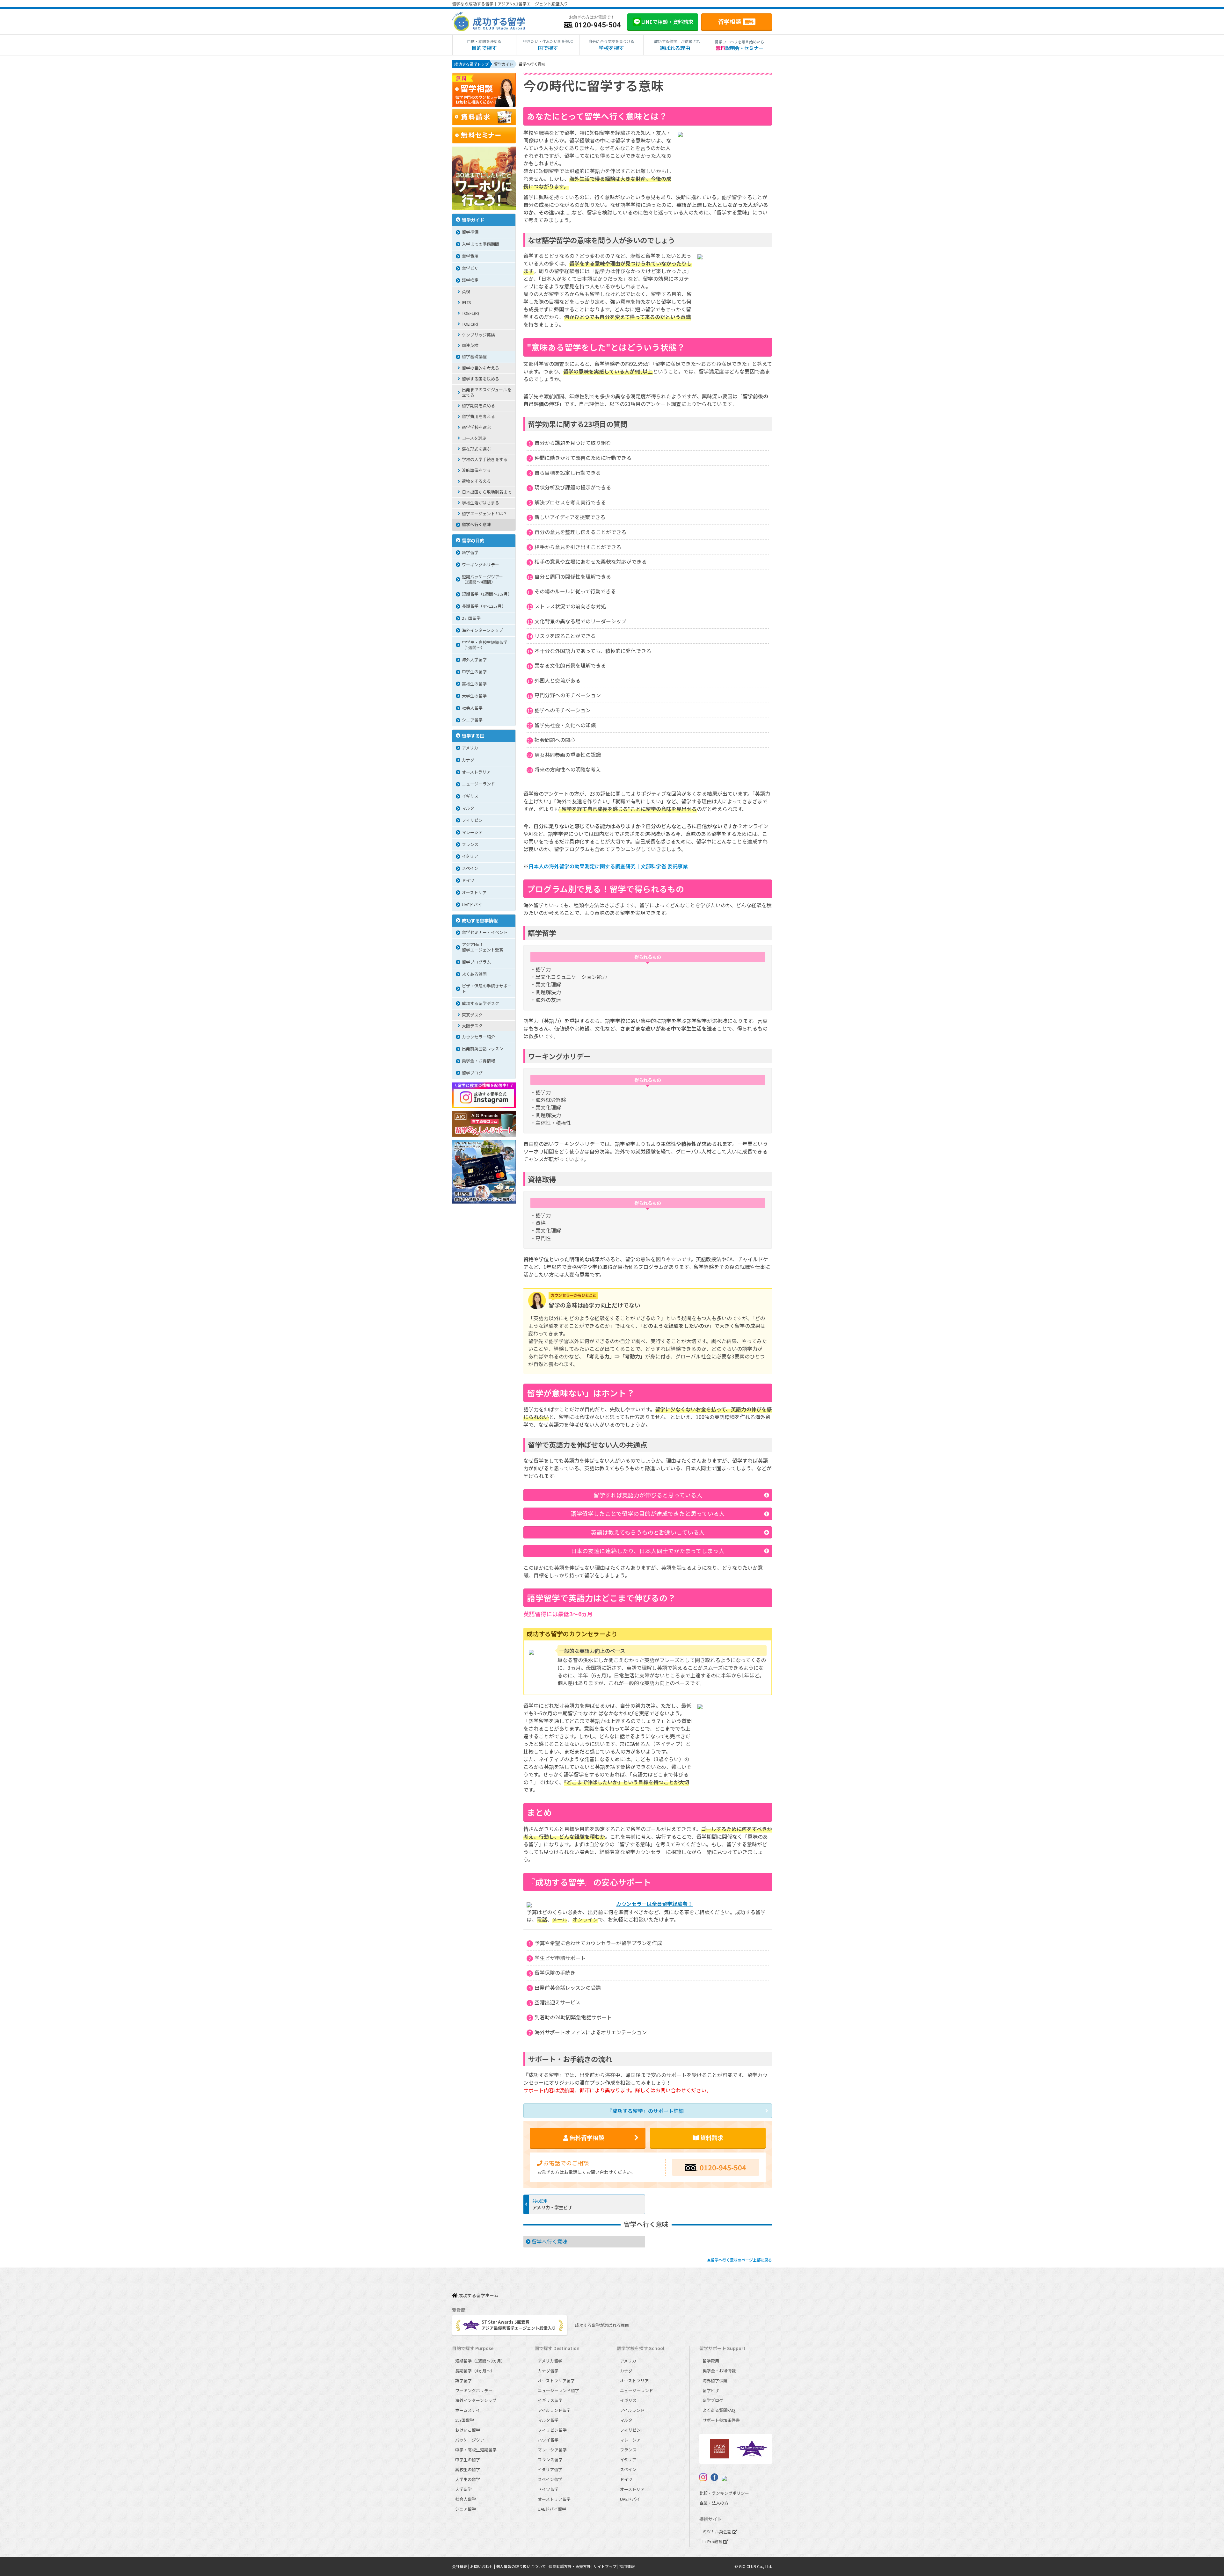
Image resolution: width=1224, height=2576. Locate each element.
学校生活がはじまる (481, 503)
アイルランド (632, 2410)
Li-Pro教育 (713, 2541)
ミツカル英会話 (718, 2532)
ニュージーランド (478, 784)
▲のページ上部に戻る (739, 2260)
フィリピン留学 (552, 2430)
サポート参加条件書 (721, 2420)
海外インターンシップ (482, 630)
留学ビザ (470, 268)
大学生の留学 (474, 696)
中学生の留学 (474, 672)
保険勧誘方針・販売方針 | (571, 2566)
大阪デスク (472, 1026)
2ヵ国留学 (471, 618)
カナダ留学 (548, 2371)
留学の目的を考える (481, 368)
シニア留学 (472, 720)
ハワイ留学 (548, 2440)
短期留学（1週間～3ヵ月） (487, 594)
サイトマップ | (606, 2566)
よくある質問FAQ (719, 2410)
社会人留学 (472, 708)
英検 (466, 291)
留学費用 (470, 256)
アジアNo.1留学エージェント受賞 (483, 947)
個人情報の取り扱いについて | (522, 2566)
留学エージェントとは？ (485, 514)
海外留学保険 (715, 2381)
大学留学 (463, 2489)
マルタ (468, 808)
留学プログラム (476, 962)
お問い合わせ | (483, 2566)
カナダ (468, 760)
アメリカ (470, 748)
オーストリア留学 (554, 2499)
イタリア (470, 856)
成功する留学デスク (481, 1003)
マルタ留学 (548, 2420)
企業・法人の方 (714, 2503)
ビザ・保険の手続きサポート (487, 988)
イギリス (470, 796)
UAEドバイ (472, 904)
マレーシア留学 (552, 2450)
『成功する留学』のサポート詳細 (645, 2111)
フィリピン (472, 820)
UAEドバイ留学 (552, 2509)
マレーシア (472, 832)
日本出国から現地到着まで (487, 492)
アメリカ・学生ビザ (552, 2207)
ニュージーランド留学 (558, 2390)
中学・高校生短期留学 (476, 2450)
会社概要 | (461, 2566)
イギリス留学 (550, 2400)
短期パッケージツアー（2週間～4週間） (482, 579)
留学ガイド (473, 220)
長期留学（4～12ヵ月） (484, 606)
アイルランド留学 (554, 2410)
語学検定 (470, 280)
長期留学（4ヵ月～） (475, 2371)
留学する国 (473, 736)
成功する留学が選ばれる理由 (602, 2325)
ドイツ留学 (548, 2489)
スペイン (470, 868)
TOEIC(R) (470, 324)
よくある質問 (474, 974)
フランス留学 (550, 2460)
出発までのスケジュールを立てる (487, 392)
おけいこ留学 (468, 2430)
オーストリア (474, 892)
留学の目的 (473, 540)
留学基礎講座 (474, 356)
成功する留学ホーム (478, 2296)
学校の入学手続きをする (485, 459)
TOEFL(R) (470, 313)
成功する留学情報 (480, 920)
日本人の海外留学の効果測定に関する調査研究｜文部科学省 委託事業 (608, 866)
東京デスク (472, 1015)
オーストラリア (476, 772)
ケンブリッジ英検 (478, 335)
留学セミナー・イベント (485, 932)
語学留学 (470, 552)
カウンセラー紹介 (478, 1037)
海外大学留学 (474, 659)
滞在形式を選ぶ (476, 449)
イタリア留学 (550, 2469)
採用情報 (627, 2566)
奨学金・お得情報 (478, 1061)
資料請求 (711, 2138)
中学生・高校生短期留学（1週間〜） (485, 645)
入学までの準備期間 (481, 244)
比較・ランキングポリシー (724, 2493)
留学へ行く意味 (550, 2241)
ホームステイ (468, 2410)
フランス (470, 844)
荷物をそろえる (476, 481)
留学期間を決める (478, 405)
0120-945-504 (723, 2167)
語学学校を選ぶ (476, 427)
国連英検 (470, 345)
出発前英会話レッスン (483, 1049)
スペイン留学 (550, 2479)
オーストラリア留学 (556, 2381)
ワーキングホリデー (481, 564)
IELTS (466, 302)
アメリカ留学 (550, 2361)
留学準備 (470, 232)
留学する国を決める (481, 379)
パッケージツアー (472, 2440)
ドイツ (468, 880)
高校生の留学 (474, 684)
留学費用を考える (478, 416)
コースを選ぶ (474, 438)
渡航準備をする (476, 470)
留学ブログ (472, 1073)
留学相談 (736, 21)
